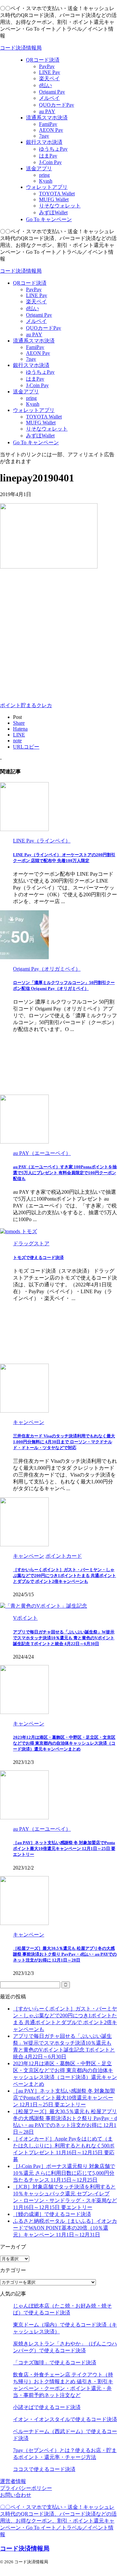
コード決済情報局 (21, 48)
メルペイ (36, 321)
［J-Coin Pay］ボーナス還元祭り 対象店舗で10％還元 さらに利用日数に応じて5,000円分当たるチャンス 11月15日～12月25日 (64, 2173)
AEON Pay (38, 353)
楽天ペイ (36, 302)
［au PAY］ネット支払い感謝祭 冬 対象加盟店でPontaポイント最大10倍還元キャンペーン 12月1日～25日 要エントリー (64, 1849)
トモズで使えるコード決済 (38, 1258)
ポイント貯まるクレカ (26, 705)
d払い (32, 308)
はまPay (35, 379)
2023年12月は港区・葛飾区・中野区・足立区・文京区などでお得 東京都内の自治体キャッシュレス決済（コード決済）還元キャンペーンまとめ (64, 1743)
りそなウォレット (47, 429)
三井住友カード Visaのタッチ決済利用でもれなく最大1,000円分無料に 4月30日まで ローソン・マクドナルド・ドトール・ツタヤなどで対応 (64, 1442)
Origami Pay (39, 315)
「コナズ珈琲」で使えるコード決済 (55, 2363)
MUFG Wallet (41, 423)
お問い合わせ (16, 2495)
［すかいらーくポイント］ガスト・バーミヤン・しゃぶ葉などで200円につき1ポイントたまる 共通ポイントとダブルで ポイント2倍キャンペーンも (65, 1576)
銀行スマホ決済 (31, 365)
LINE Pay (37, 295)
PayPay (34, 289)
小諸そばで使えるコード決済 (47, 2407)
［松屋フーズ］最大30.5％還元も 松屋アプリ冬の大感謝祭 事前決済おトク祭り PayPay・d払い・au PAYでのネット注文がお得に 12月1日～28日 (65, 1954)
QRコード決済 (30, 283)
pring (31, 398)
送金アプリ (26, 392)
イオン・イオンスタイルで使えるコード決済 (65, 2419)
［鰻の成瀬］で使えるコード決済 (52, 2214)
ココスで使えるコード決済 (44, 2469)
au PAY (34, 334)
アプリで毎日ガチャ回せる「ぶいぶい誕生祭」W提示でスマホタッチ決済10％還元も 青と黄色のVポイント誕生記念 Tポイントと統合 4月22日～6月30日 (64, 1638)
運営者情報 (13, 2481)
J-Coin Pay (37, 385)
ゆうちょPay (40, 372)
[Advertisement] (58, 634)
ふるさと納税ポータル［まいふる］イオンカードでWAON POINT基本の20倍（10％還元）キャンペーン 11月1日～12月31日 (65, 2228)
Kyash (33, 404)
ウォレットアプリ (34, 410)
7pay (31, 359)
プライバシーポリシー (26, 2488)
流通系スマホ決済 (34, 341)
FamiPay (35, 347)
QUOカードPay (44, 328)
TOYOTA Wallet (44, 417)
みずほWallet (40, 436)
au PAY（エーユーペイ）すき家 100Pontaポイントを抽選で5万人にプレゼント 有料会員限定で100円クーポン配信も (65, 1173)
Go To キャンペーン (36, 442)
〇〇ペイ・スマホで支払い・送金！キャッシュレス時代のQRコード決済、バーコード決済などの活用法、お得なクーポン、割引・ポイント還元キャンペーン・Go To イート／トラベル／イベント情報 (58, 2521)
